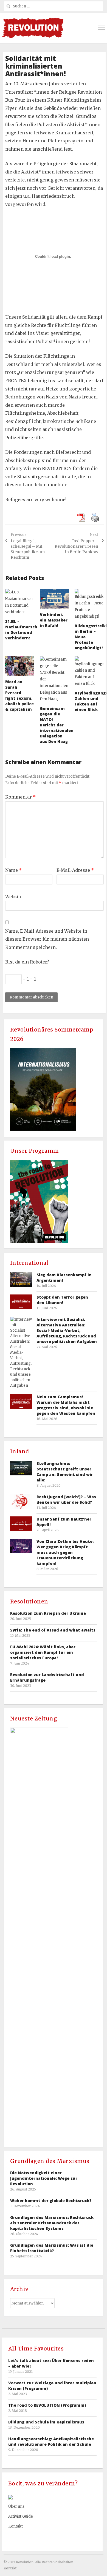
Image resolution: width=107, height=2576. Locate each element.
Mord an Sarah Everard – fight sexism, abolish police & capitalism (19, 695)
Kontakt (16, 2526)
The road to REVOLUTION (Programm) (47, 2405)
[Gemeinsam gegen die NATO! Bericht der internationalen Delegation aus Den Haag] (54, 679)
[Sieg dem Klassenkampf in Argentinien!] (21, 1279)
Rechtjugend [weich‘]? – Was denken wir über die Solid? (66, 1499)
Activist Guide (21, 2516)
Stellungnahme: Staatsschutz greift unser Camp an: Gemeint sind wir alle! (65, 1472)
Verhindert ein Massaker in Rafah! (54, 620)
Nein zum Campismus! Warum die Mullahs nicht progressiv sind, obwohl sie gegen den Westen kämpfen (66, 1405)
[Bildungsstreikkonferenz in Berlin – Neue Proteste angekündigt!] (89, 604)
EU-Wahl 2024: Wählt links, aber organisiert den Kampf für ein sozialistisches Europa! (43, 1652)
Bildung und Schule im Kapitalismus (46, 2422)
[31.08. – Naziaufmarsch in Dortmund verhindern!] (20, 602)
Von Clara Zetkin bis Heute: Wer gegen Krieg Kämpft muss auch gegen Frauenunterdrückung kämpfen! (65, 1552)
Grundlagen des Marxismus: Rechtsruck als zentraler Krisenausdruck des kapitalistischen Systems (52, 2223)
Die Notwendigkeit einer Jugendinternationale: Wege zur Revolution (44, 2178)
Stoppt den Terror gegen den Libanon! (62, 1300)
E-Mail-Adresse (75, 870)
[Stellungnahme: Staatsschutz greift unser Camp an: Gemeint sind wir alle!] (21, 1468)
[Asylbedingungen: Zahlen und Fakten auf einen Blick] (89, 672)
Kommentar (20, 797)
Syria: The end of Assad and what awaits (53, 1630)
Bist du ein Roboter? (27, 962)
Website (14, 897)
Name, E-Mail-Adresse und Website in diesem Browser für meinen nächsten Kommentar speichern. (47, 939)
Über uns (16, 2506)
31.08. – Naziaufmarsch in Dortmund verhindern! (21, 630)
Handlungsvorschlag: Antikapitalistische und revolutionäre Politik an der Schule (51, 2441)
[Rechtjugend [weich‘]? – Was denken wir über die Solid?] (21, 1501)
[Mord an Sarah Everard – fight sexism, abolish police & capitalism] (20, 666)
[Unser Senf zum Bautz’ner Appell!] (21, 1524)
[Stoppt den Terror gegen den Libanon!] (21, 1302)
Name (13, 870)
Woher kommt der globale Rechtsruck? (51, 2201)
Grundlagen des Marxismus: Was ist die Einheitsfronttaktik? (52, 2248)
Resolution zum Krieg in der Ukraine (48, 1613)
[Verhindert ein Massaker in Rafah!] (54, 599)
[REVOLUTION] (33, 28)
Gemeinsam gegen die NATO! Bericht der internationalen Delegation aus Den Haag (57, 725)
